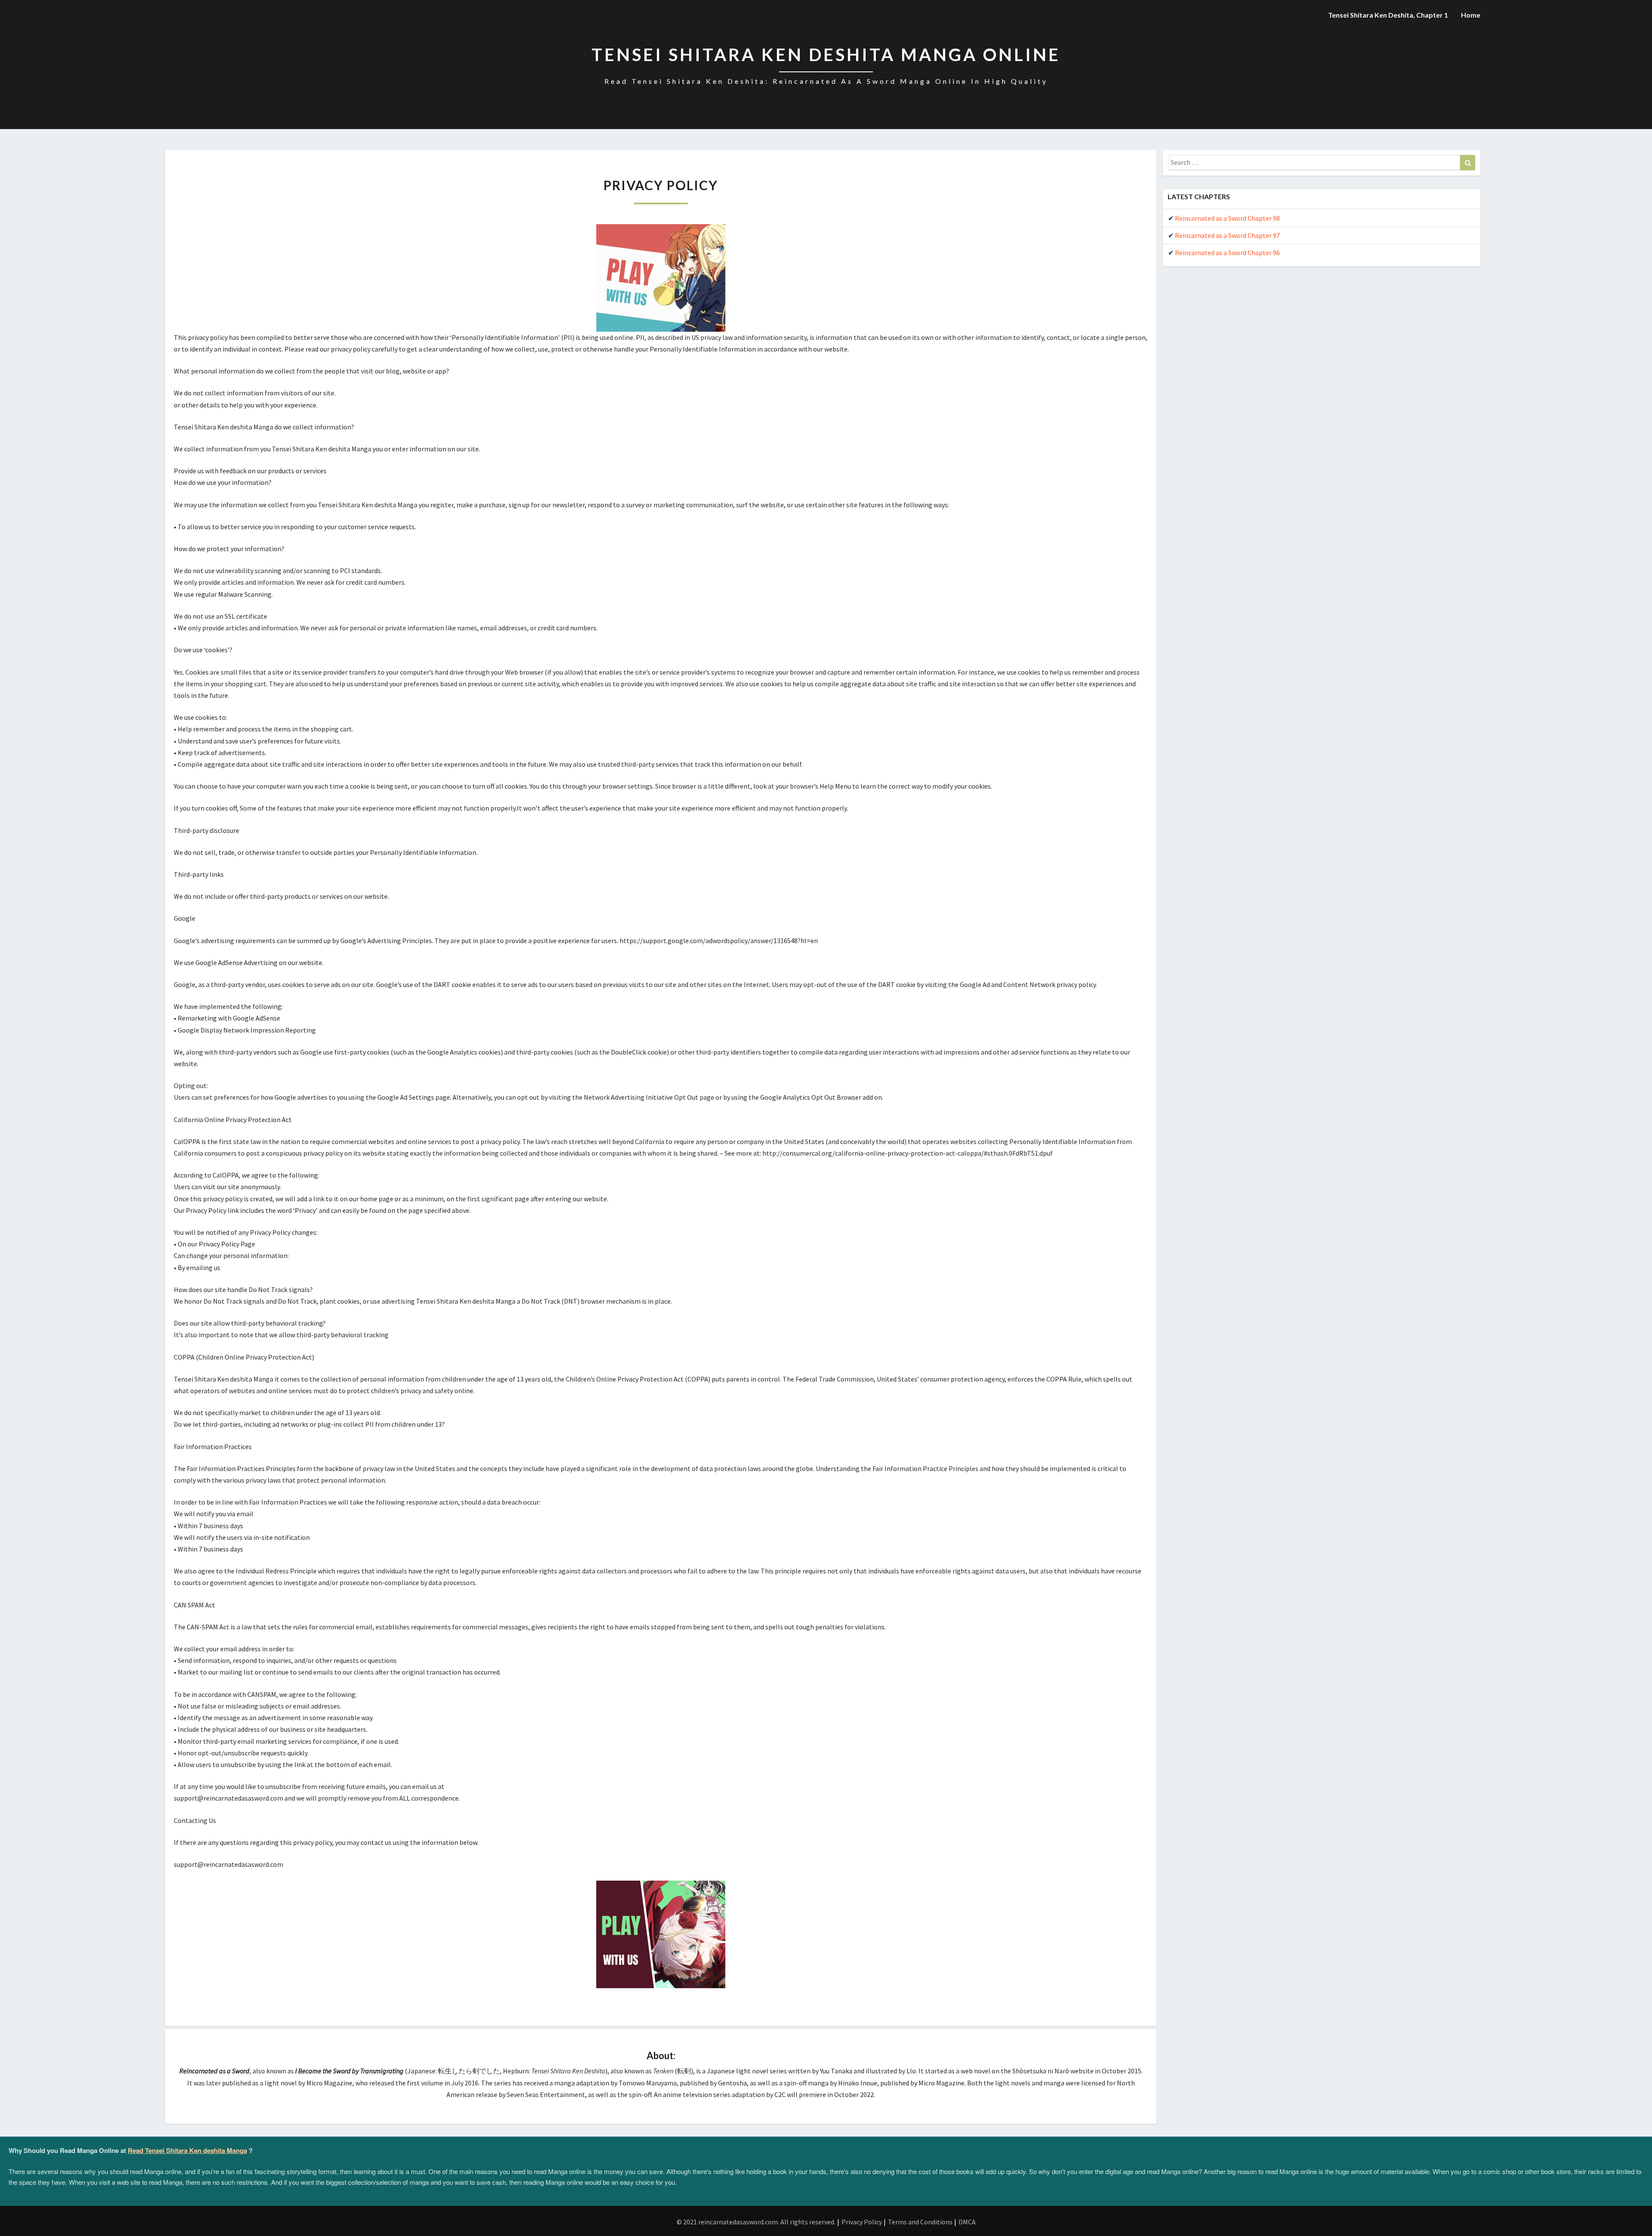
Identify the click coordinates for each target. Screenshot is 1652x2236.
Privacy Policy (862, 2222)
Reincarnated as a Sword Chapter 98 (1227, 218)
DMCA (967, 2222)
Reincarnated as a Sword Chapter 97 (1227, 235)
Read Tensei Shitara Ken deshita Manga (187, 2150)
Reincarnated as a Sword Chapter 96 (1227, 253)
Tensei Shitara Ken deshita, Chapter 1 (1388, 15)
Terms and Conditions (920, 2222)
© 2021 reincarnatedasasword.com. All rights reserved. (756, 2222)
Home (1471, 15)
